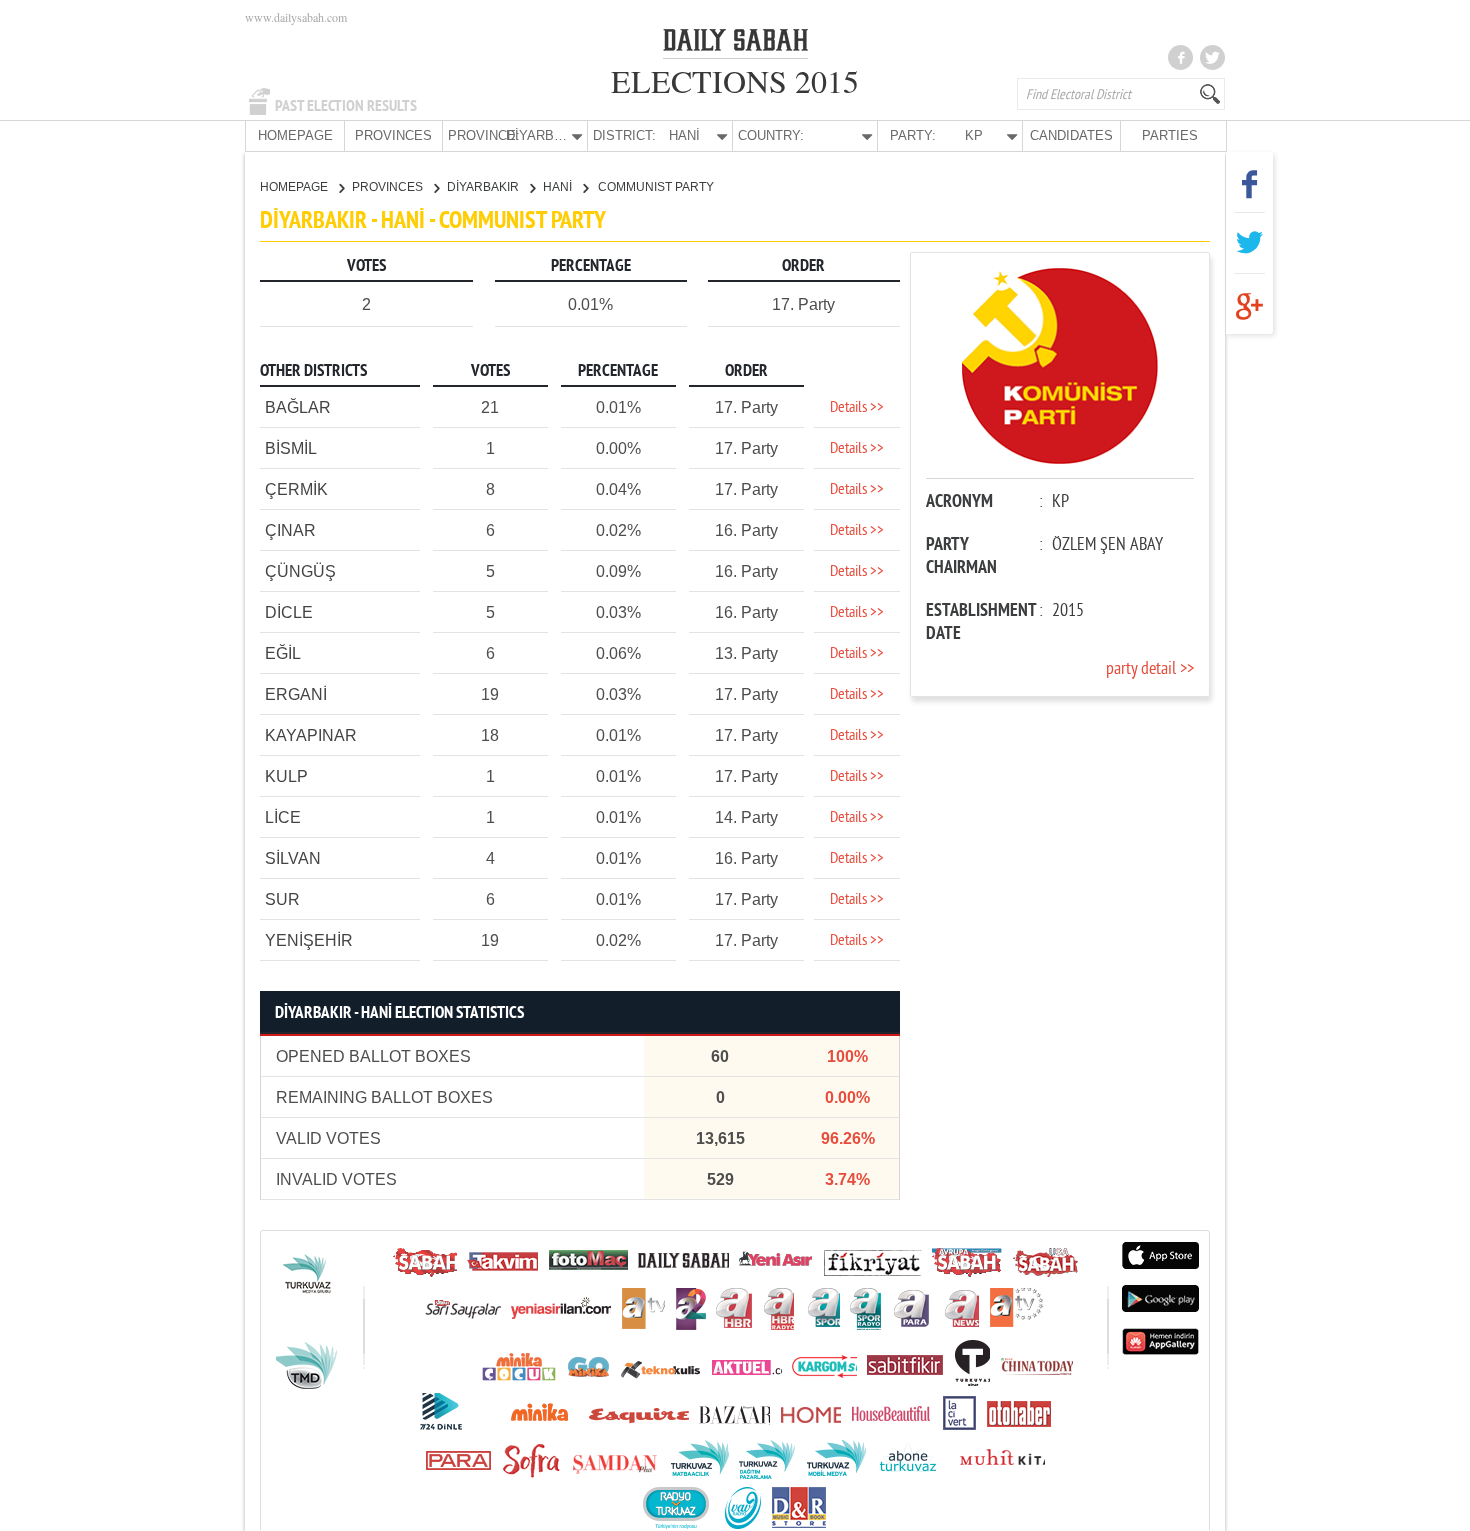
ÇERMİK (296, 489)
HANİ (559, 187)
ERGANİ (296, 694)
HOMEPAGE (295, 135)
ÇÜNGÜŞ (300, 571)
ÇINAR (290, 530)
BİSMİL (291, 448)
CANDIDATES (1071, 135)
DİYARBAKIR (484, 187)
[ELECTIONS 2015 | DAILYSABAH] (735, 44)
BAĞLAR (298, 407)
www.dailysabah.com (296, 17)
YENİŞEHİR (309, 940)
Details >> (857, 408)
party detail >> (1150, 669)
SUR (282, 899)
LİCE (283, 817)
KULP (286, 776)
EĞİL (283, 653)
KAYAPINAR (311, 735)
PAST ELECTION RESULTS (346, 106)
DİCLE (289, 612)
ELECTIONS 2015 (735, 80)
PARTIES (1170, 135)
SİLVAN (293, 858)
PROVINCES (393, 135)
